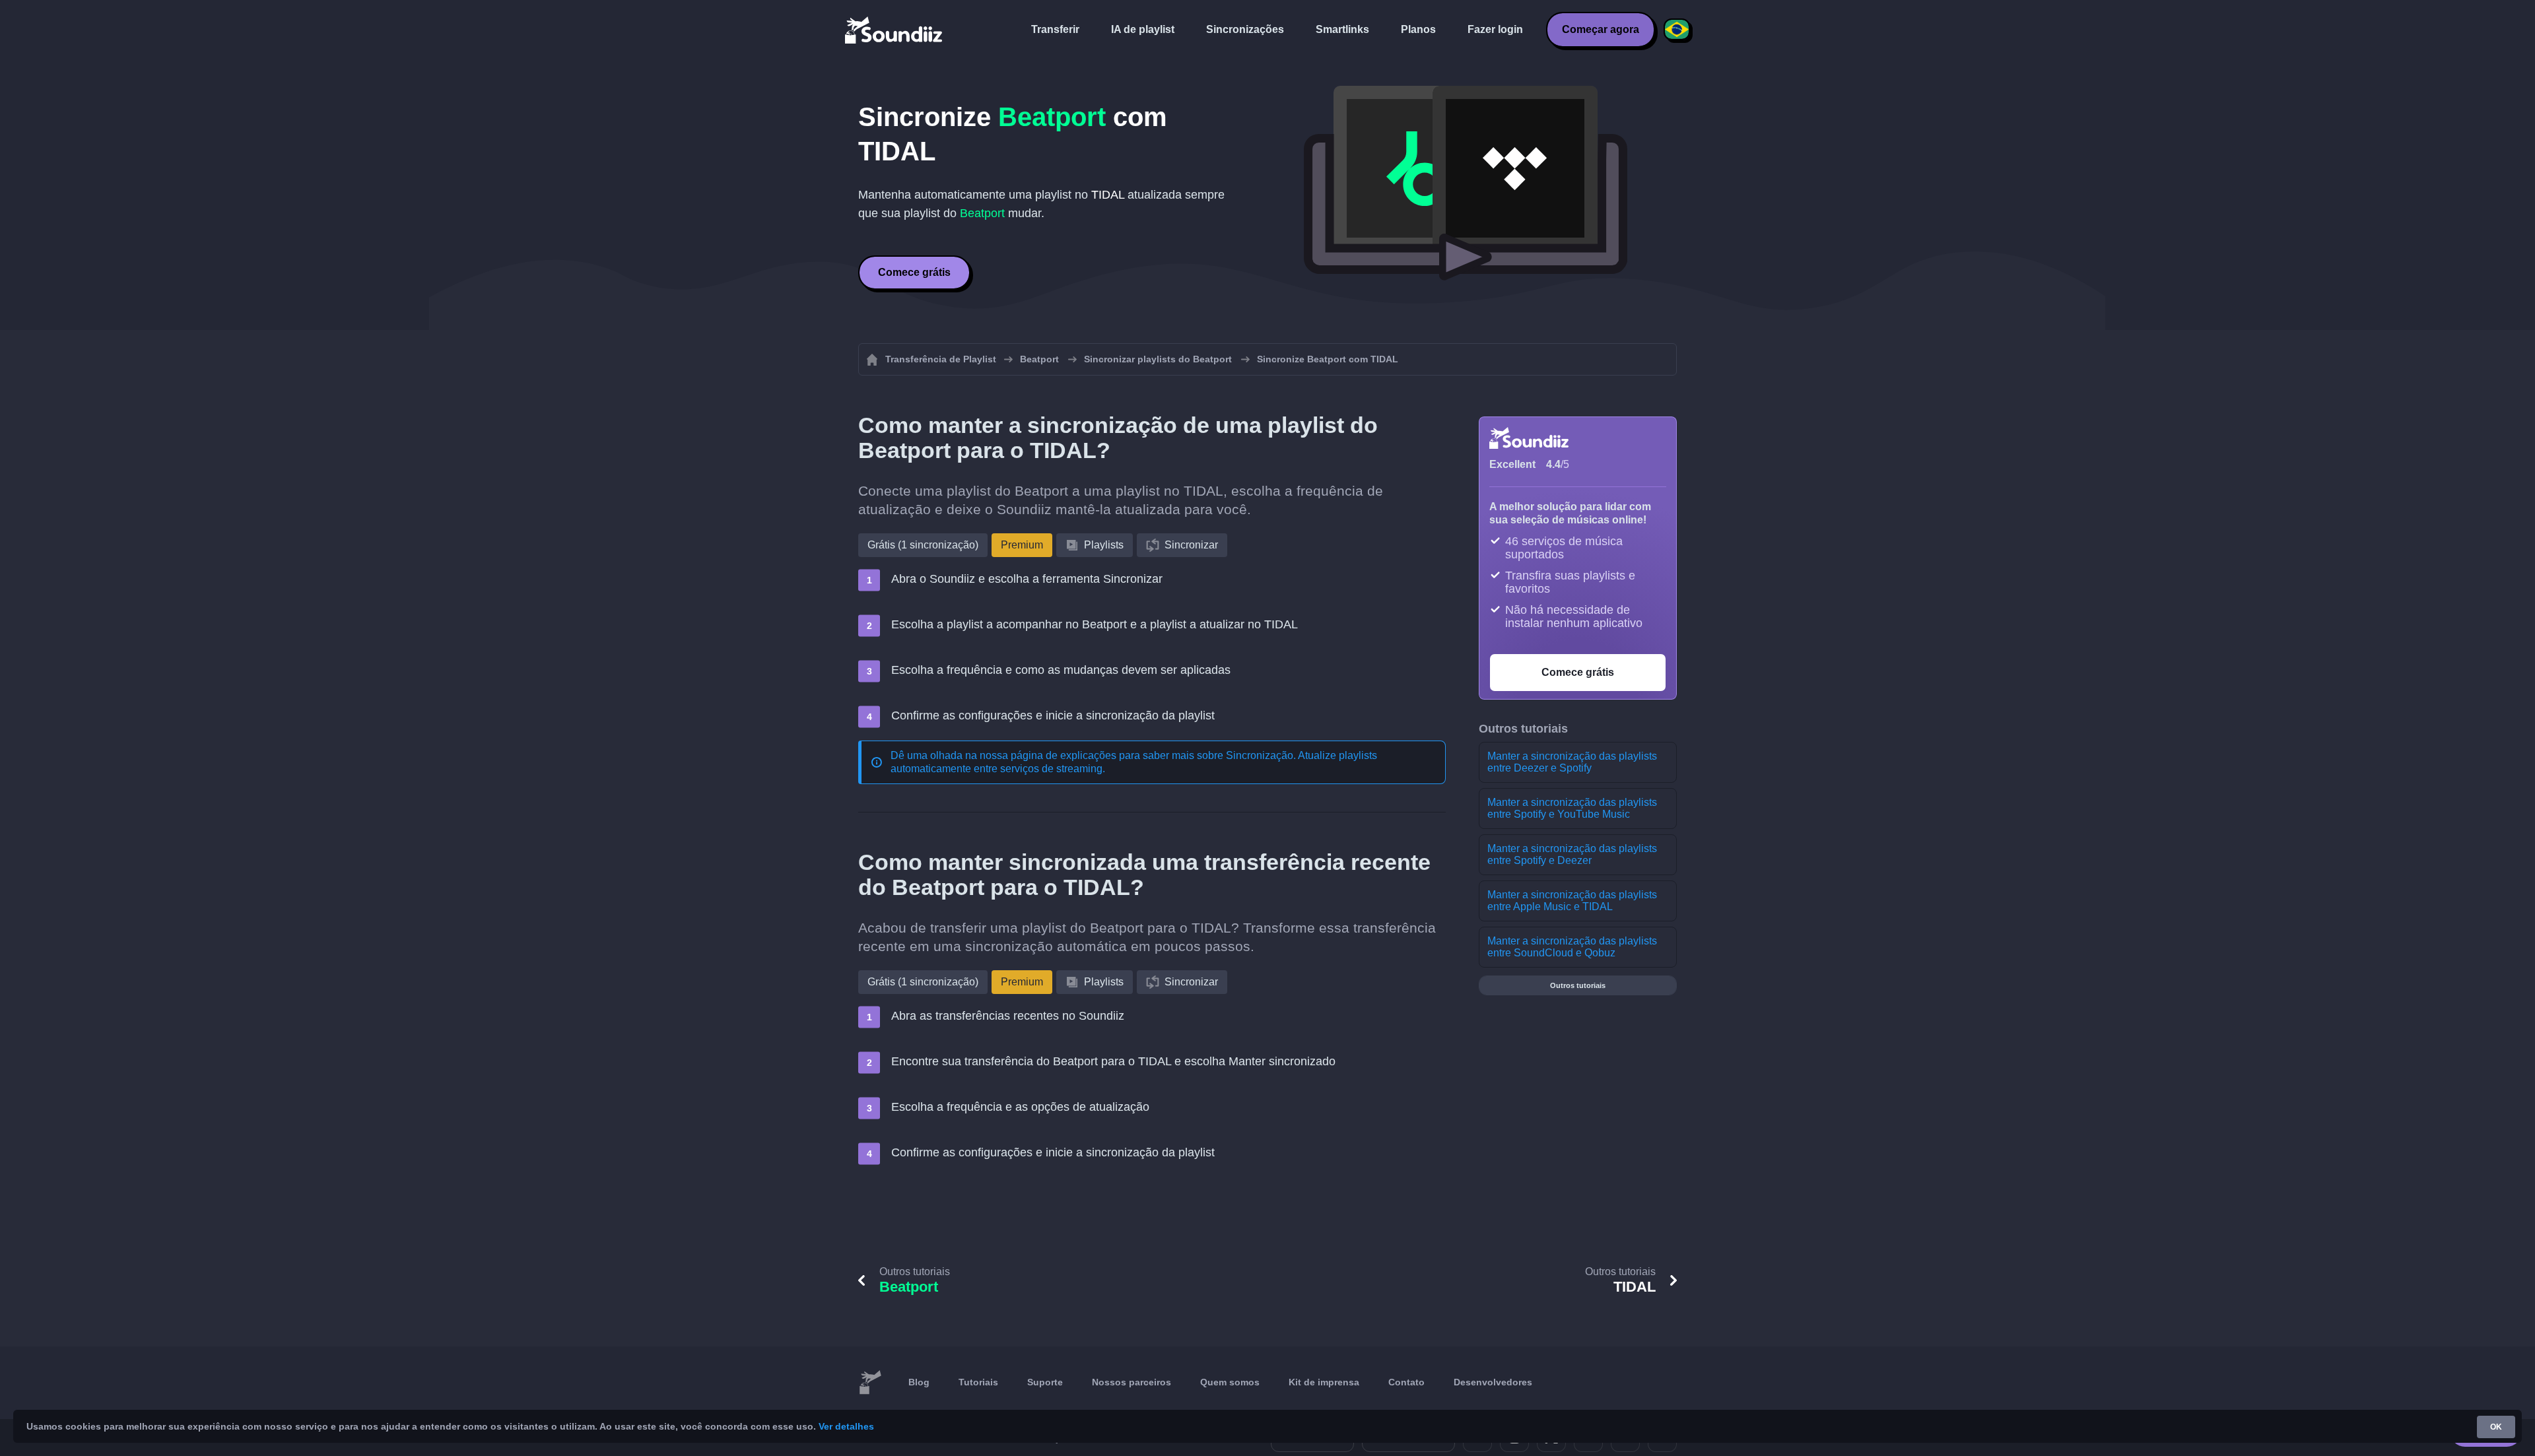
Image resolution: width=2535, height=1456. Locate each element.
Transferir (1055, 29)
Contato (1406, 1382)
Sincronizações (1245, 29)
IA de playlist (1143, 29)
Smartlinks (1342, 29)
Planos (1418, 29)
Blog (919, 1382)
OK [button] (2496, 1427)
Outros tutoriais (1578, 985)
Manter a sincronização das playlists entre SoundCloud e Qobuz (1572, 947)
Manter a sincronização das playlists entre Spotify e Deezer (1572, 854)
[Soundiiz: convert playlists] (870, 1383)
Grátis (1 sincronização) (923, 545)
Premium (1022, 545)
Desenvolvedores (1493, 1382)
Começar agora (1601, 29)
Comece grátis (914, 272)
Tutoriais (978, 1382)
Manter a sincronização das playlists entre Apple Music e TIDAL (1572, 901)
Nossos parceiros (1132, 1382)
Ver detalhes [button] (846, 1426)
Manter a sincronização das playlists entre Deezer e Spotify (1572, 762)
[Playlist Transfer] (895, 30)
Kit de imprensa (1324, 1382)
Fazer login (1495, 29)
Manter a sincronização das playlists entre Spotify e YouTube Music (1572, 808)
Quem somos (1230, 1382)
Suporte (1045, 1382)
